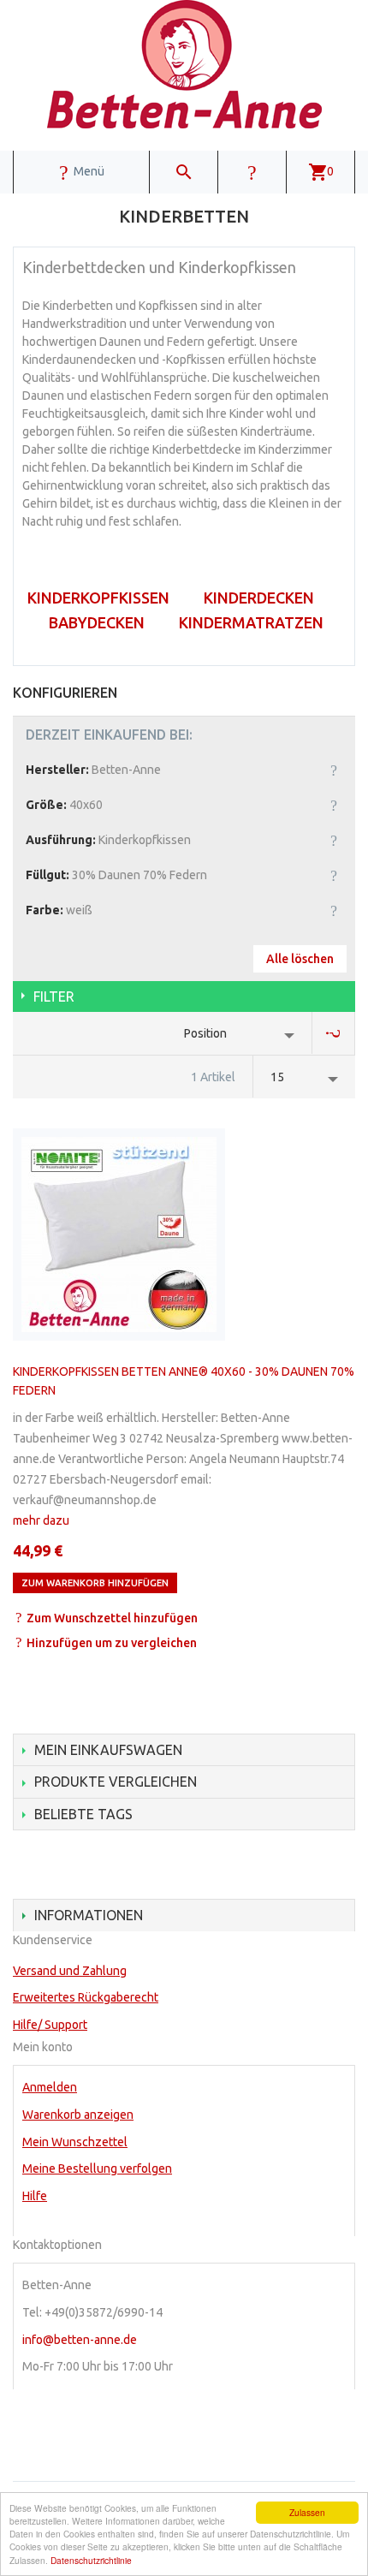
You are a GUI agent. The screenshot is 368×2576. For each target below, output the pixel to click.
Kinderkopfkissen (98, 598)
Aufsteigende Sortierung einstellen (334, 1033)
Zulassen (307, 2512)
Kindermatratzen (251, 622)
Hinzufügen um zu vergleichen (112, 1643)
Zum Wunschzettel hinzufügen (112, 1618)
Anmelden (50, 2087)
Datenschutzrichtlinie (91, 2560)
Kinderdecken (259, 598)
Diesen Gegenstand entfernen (334, 770)
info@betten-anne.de (80, 2340)
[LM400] (119, 1234)
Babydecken (97, 622)
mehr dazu (41, 1520)
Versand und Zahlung (70, 1971)
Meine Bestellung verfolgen (97, 2168)
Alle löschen (300, 959)
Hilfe (35, 2196)
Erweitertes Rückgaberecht (86, 1997)
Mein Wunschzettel (75, 2142)
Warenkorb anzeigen (78, 2115)
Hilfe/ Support (50, 2025)
